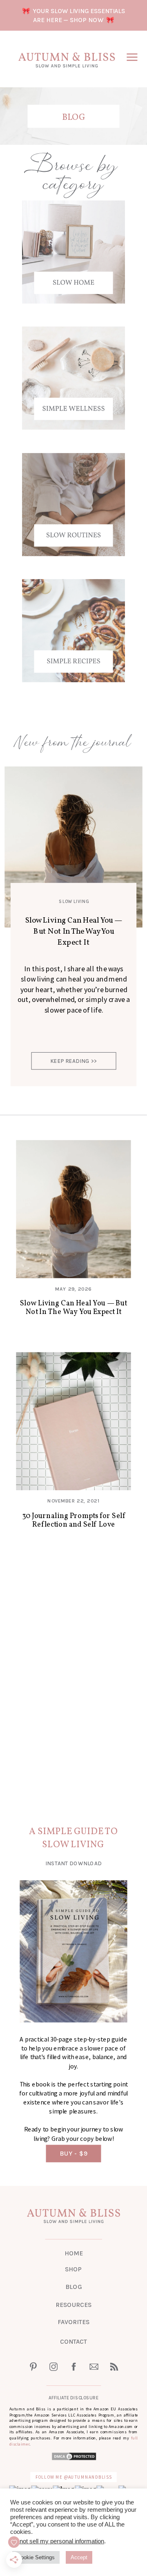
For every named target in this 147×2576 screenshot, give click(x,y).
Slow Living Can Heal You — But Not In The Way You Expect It (74, 931)
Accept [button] (79, 2557)
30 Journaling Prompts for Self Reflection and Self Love (74, 1520)
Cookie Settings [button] (36, 2557)
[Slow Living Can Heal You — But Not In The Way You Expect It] (73, 1209)
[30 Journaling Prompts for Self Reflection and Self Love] (73, 1421)
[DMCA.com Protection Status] (74, 2458)
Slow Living (74, 902)
